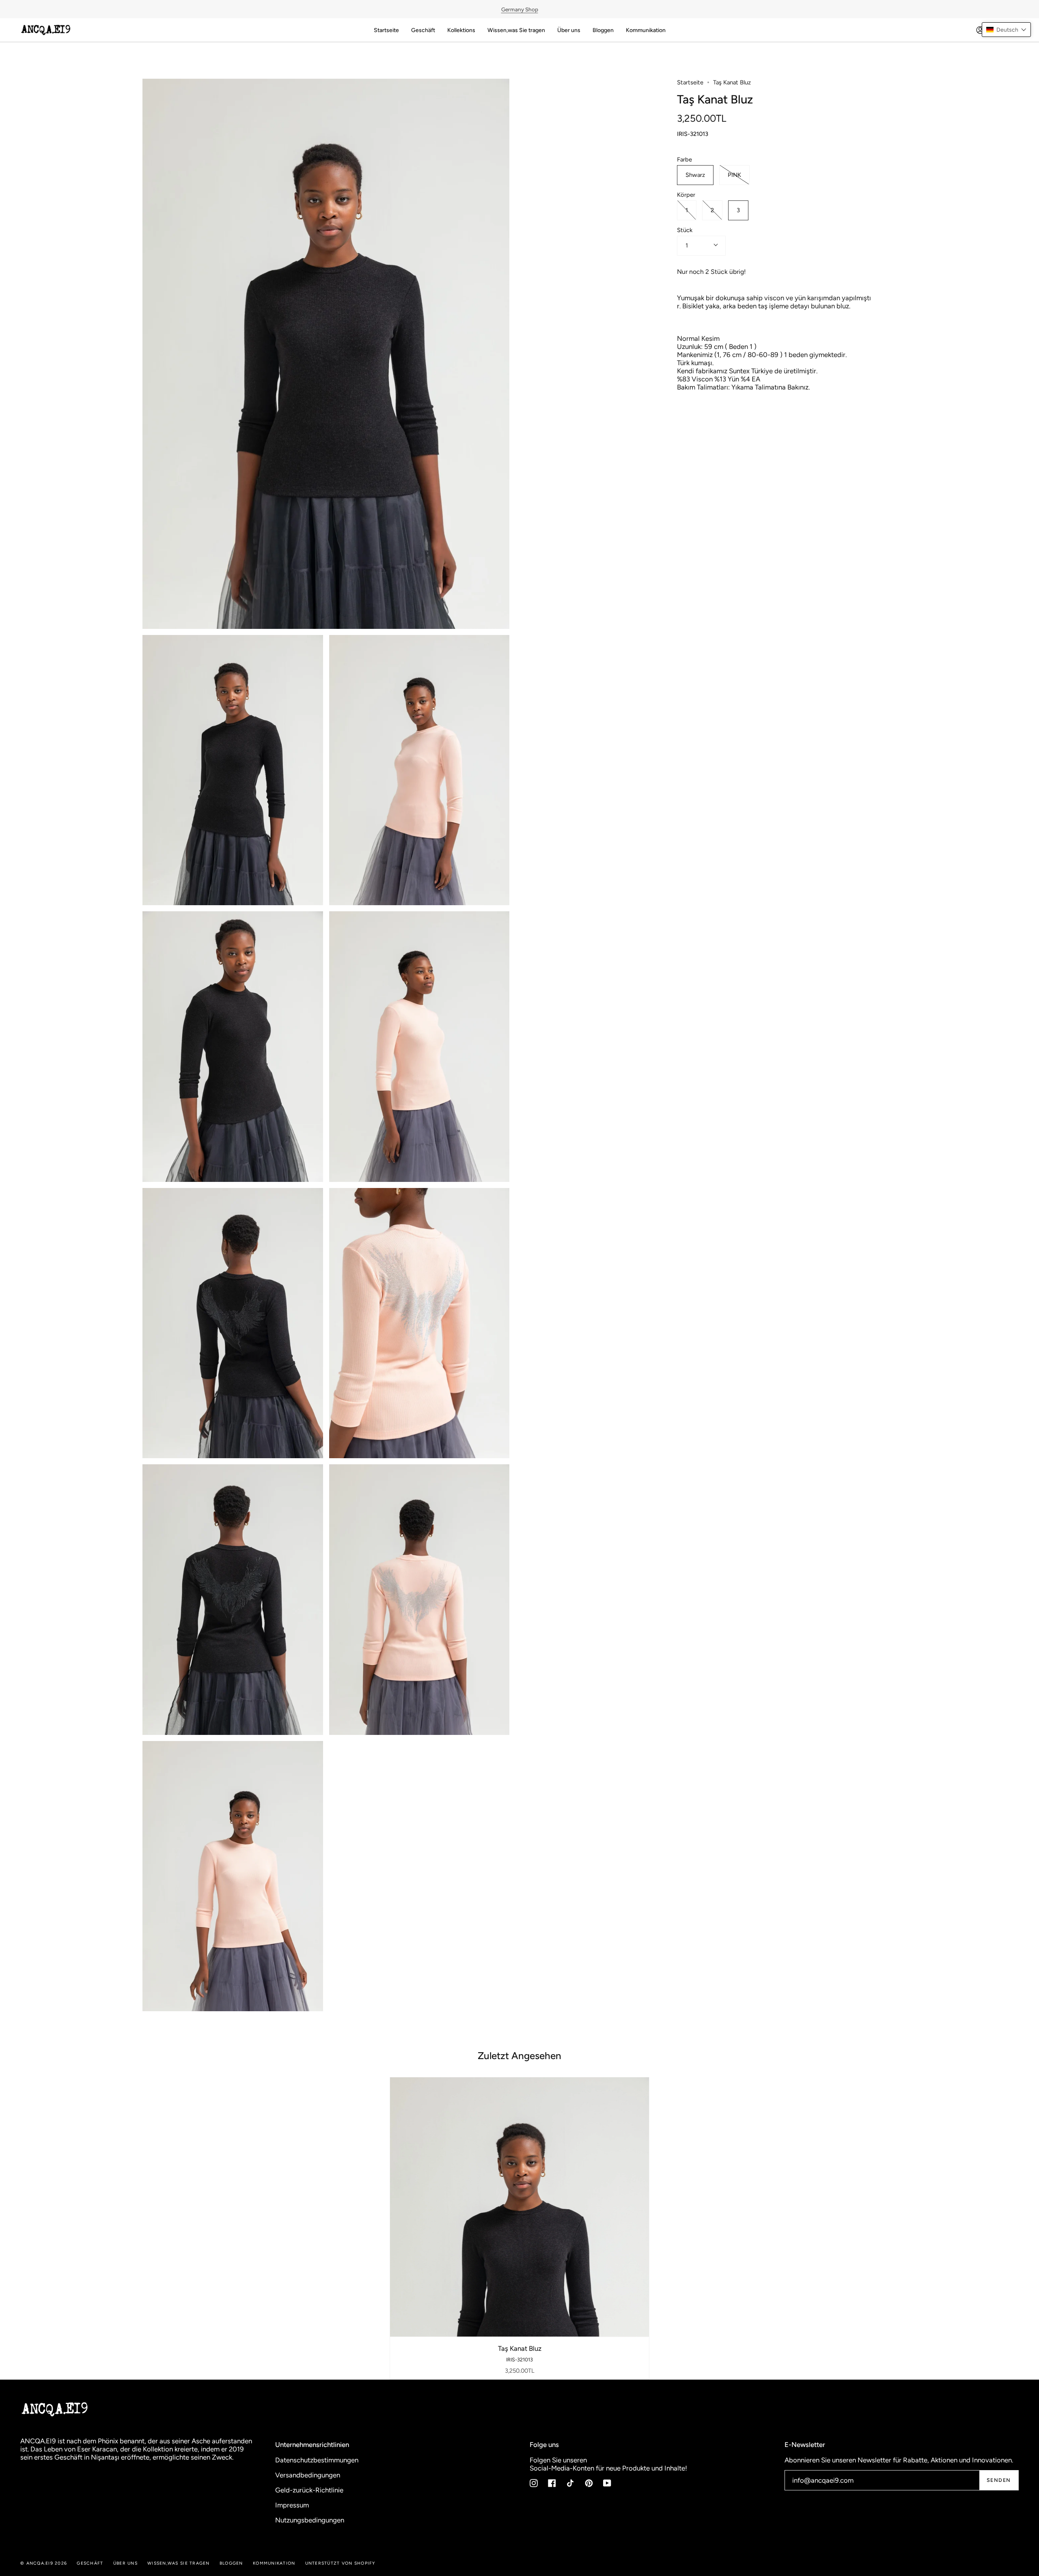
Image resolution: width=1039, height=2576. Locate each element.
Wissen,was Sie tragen (178, 2563)
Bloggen (231, 2563)
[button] (1006, 30)
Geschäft (90, 2563)
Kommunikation (274, 2563)
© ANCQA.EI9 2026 (44, 2563)
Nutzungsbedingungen (310, 2520)
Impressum (292, 2505)
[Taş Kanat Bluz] (520, 2207)
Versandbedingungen (308, 2475)
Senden (999, 2480)
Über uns (125, 2563)
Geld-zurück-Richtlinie (309, 2490)
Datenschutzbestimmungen (317, 2460)
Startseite (690, 82)
